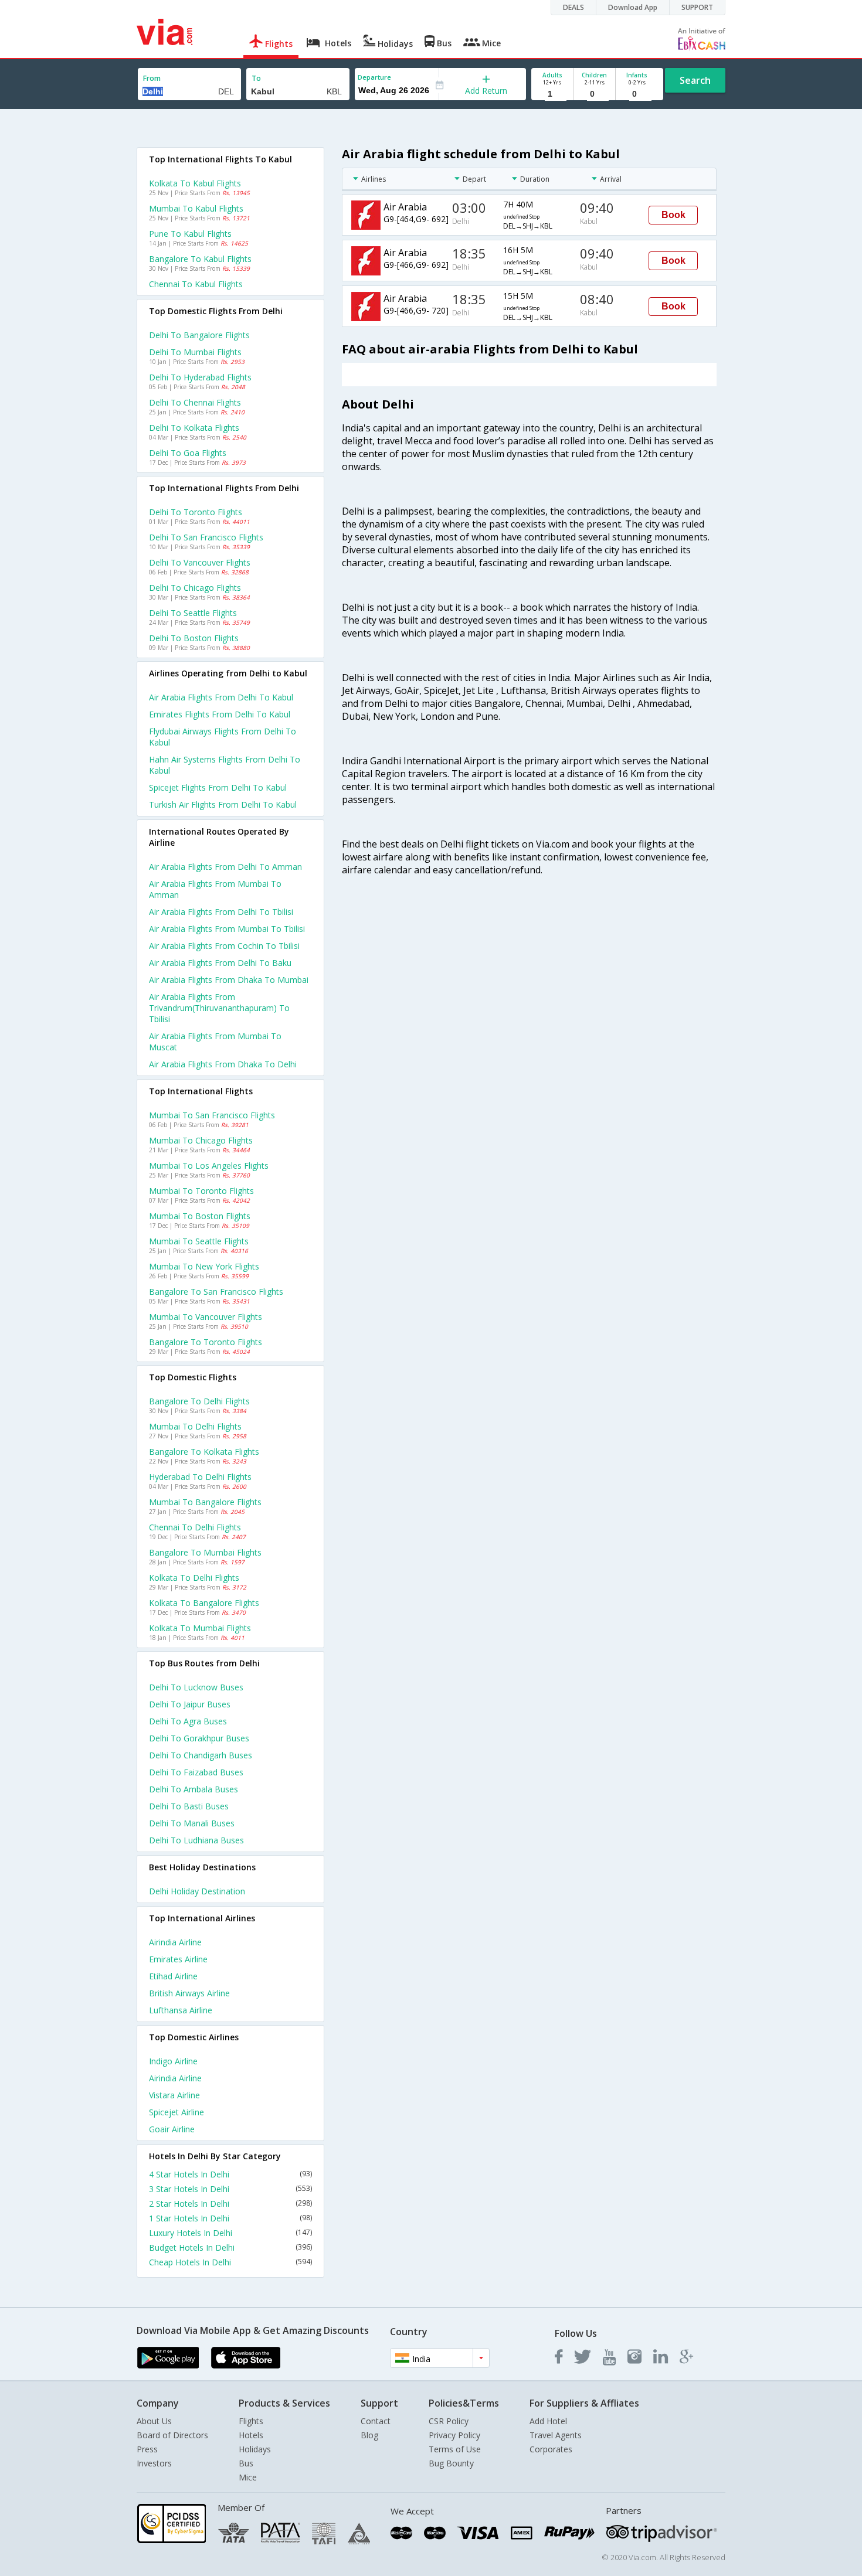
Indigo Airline (173, 2061)
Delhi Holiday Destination (197, 1891)
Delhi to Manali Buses (192, 1823)
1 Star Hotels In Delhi (230, 2218)
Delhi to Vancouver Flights (200, 562)
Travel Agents (556, 2435)
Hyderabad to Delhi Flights (200, 1477)
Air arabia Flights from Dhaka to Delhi (223, 1064)
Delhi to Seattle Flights (193, 613)
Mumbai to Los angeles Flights (209, 1166)
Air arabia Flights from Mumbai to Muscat (215, 1042)
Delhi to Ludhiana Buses (196, 1840)
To (256, 78)
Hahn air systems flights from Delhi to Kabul (225, 765)
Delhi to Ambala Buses (194, 1789)
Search (695, 80)
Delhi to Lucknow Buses (196, 1687)
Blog (369, 2435)
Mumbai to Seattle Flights (199, 1241)
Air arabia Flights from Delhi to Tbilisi (221, 912)
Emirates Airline (178, 1959)
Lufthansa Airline (181, 2010)
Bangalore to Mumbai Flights (205, 1552)
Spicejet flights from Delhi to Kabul (218, 787)
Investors (154, 2463)
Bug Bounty (451, 2463)
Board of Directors (172, 2435)
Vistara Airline (174, 2095)
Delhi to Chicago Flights (195, 588)
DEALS (573, 7)
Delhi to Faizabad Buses (196, 1772)
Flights (251, 2421)
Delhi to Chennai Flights (195, 402)
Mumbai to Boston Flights (200, 1216)
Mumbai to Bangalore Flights (205, 1502)
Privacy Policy (454, 2435)
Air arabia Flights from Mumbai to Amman (215, 889)
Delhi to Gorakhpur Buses (199, 1738)
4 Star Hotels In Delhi (230, 2174)
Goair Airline (172, 2129)
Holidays (255, 2449)
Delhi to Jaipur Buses (190, 1704)
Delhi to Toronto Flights (196, 512)
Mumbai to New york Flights (204, 1266)
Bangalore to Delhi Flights (199, 1401)
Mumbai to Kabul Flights (196, 208)
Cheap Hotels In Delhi (230, 2262)
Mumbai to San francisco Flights (212, 1115)
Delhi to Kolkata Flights (194, 428)
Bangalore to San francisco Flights (216, 1292)
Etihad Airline (173, 1976)
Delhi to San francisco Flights (206, 537)
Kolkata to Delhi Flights (194, 1578)
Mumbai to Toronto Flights (201, 1191)
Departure (374, 77)
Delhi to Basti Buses (189, 1806)
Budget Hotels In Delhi (230, 2247)
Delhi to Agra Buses (188, 1721)
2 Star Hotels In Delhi (230, 2204)
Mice (248, 2477)
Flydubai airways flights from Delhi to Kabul (223, 737)
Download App (633, 7)
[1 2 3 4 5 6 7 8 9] (552, 94)
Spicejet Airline (177, 2112)
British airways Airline (189, 1993)
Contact (376, 2421)
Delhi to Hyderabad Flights (200, 377)
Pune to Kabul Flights (190, 234)
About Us (154, 2421)
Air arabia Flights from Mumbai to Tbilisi (227, 929)
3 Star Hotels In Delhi (230, 2189)
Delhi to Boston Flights (194, 638)
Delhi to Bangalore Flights (199, 335)
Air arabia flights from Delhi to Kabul (221, 697)
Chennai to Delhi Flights (195, 1527)
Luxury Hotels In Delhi (230, 2233)
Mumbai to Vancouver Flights (206, 1317)
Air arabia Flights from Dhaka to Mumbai (229, 980)
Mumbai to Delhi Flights (195, 1426)
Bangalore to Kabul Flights (200, 259)
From (152, 78)
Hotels (251, 2435)
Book (673, 215)
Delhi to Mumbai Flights (195, 352)
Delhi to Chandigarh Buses (201, 1755)
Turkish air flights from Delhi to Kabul (223, 804)
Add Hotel (548, 2421)
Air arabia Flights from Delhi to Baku (220, 963)
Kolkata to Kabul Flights (195, 183)
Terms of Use (455, 2449)
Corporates (551, 2449)
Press (147, 2449)
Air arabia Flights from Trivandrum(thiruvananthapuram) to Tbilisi (219, 1008)
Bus (246, 2463)
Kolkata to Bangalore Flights (204, 1603)
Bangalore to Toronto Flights (206, 1342)
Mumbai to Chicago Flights (201, 1140)
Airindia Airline (175, 1942)
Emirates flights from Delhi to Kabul (220, 714)
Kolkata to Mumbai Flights (200, 1628)
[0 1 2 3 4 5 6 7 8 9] (594, 94)
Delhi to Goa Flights (188, 453)
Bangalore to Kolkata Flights (204, 1452)
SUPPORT (697, 7)
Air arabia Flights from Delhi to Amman (225, 867)
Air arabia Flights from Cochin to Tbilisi (224, 946)
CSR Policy (449, 2421)
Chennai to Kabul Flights (196, 284)
